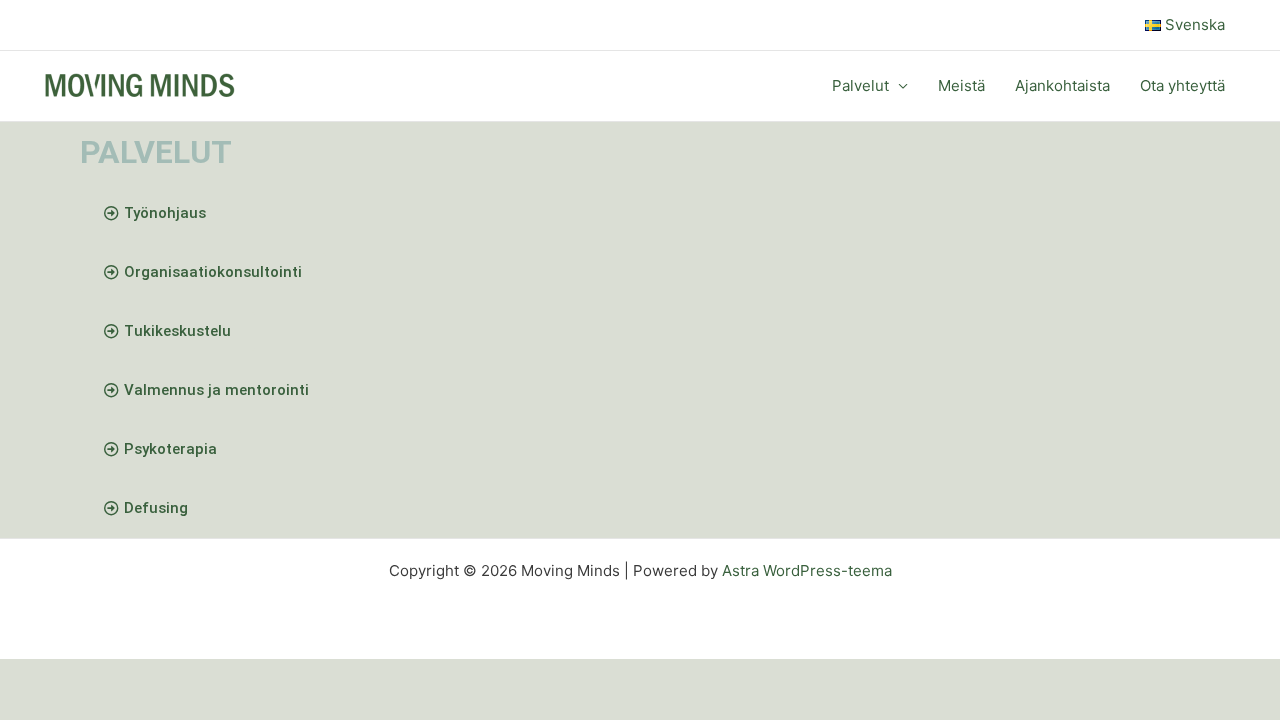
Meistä (961, 85)
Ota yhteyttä (1182, 85)
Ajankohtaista (1062, 85)
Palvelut (860, 85)
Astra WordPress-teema (807, 570)
